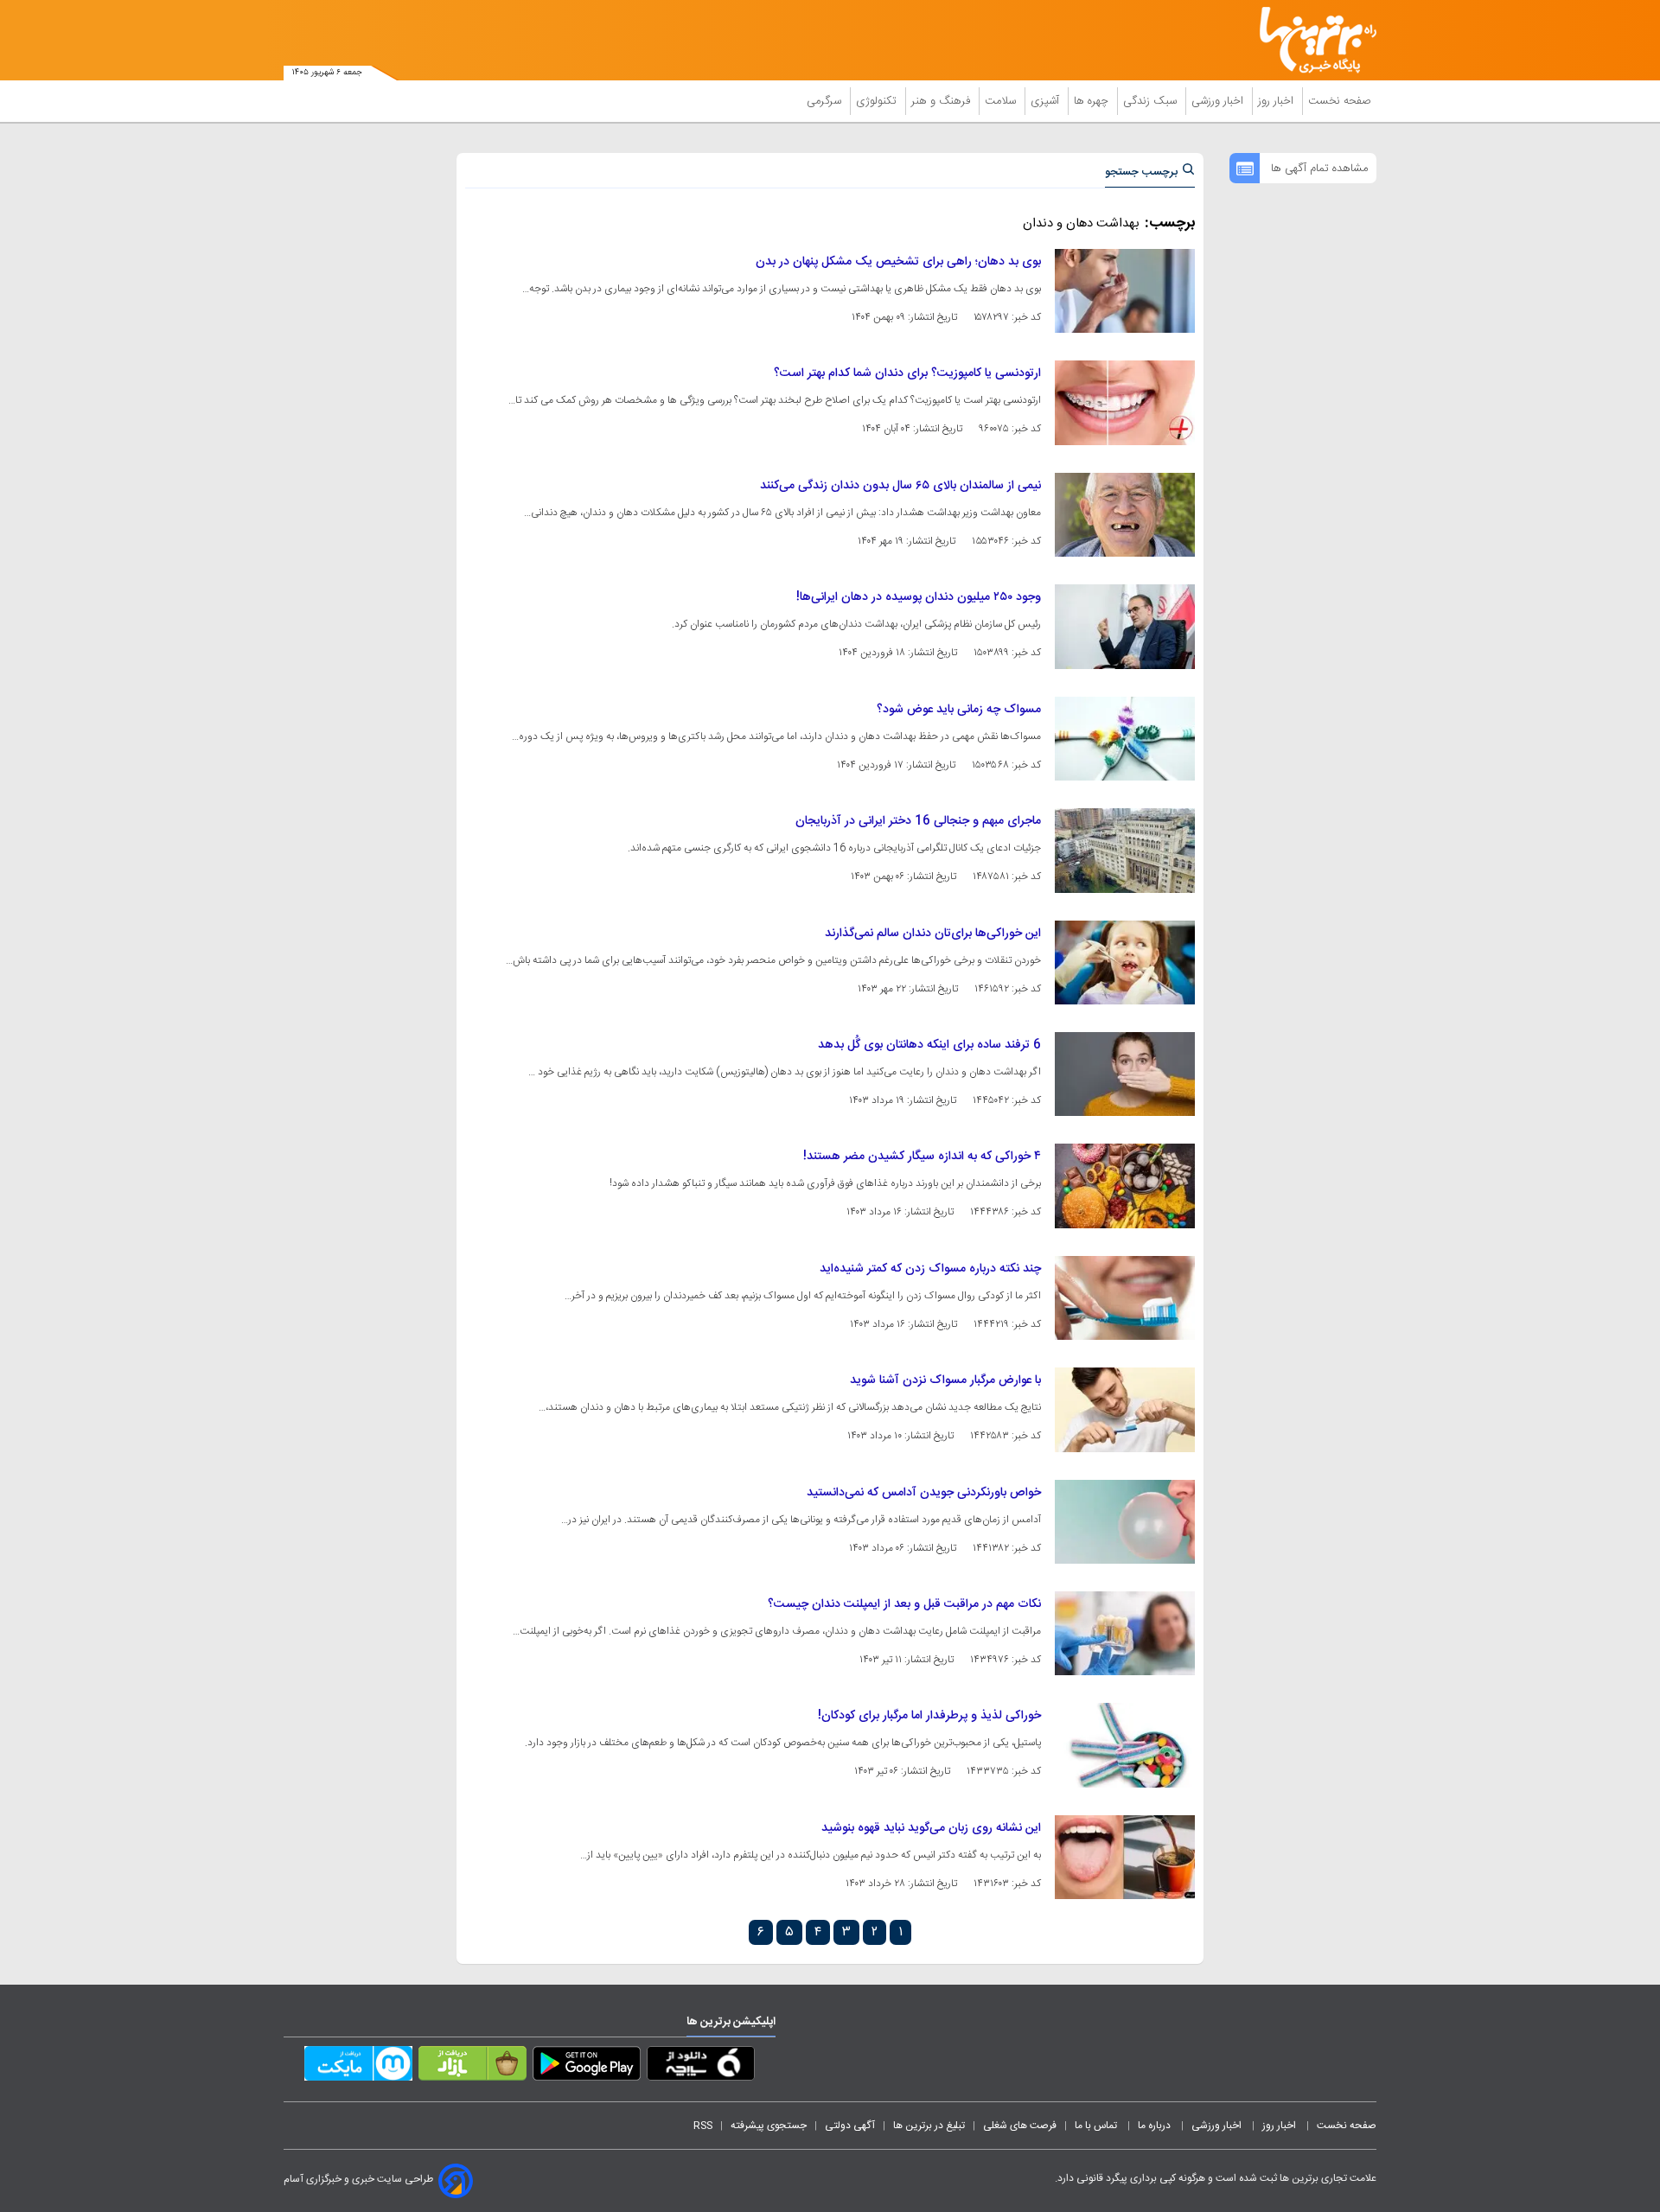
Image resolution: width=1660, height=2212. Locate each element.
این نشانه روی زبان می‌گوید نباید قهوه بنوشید (931, 1828)
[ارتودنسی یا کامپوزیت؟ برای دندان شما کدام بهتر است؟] (1125, 402)
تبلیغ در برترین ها (929, 2126)
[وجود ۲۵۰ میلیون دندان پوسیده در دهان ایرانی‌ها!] (1125, 626)
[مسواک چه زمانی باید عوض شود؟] (1125, 739)
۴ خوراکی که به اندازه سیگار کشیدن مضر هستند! (922, 1157)
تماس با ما (1097, 2126)
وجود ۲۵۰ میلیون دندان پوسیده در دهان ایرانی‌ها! (919, 597)
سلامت (1002, 101)
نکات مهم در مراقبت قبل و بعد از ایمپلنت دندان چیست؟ (904, 1604)
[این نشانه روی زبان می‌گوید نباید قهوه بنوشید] (1125, 1857)
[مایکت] (358, 2067)
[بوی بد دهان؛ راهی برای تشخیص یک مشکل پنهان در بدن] (1125, 291)
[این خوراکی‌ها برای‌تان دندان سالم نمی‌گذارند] (1125, 963)
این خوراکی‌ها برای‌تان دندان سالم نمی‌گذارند (933, 934)
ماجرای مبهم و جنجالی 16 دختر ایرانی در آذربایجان (918, 821)
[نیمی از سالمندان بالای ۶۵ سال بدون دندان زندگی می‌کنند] (1125, 515)
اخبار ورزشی (1219, 101)
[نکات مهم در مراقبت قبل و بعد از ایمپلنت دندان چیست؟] (1125, 1633)
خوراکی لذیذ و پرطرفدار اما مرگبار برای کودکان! (929, 1716)
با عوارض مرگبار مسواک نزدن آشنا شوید (945, 1380)
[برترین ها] (1311, 40)
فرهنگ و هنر (942, 101)
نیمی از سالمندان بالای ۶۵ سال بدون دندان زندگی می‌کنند (900, 486)
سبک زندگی (1152, 101)
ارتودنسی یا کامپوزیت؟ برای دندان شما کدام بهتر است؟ (907, 373)
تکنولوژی (878, 101)
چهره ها (1093, 101)
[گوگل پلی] (587, 2067)
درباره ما (1156, 2126)
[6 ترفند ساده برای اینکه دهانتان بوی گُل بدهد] (1125, 1074)
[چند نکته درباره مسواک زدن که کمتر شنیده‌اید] (1125, 1298)
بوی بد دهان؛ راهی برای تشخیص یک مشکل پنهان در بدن (898, 262)
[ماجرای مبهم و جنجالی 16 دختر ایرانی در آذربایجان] (1125, 850)
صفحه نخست (1340, 101)
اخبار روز (1277, 101)
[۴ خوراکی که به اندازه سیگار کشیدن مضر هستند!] (1125, 1186)
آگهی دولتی (850, 2126)
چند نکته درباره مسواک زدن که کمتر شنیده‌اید (930, 1269)
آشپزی (1047, 101)
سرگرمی (826, 101)
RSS (703, 2126)
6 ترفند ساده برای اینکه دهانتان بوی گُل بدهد (929, 1045)
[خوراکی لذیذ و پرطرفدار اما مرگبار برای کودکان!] (1125, 1745)
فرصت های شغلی (1020, 2126)
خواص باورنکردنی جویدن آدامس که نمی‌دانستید (924, 1493)
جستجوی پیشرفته (769, 2126)
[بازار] (472, 2067)
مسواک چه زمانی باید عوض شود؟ (959, 710)
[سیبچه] (701, 2067)
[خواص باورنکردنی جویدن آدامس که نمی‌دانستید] (1125, 1522)
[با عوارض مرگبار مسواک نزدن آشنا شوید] (1125, 1409)
